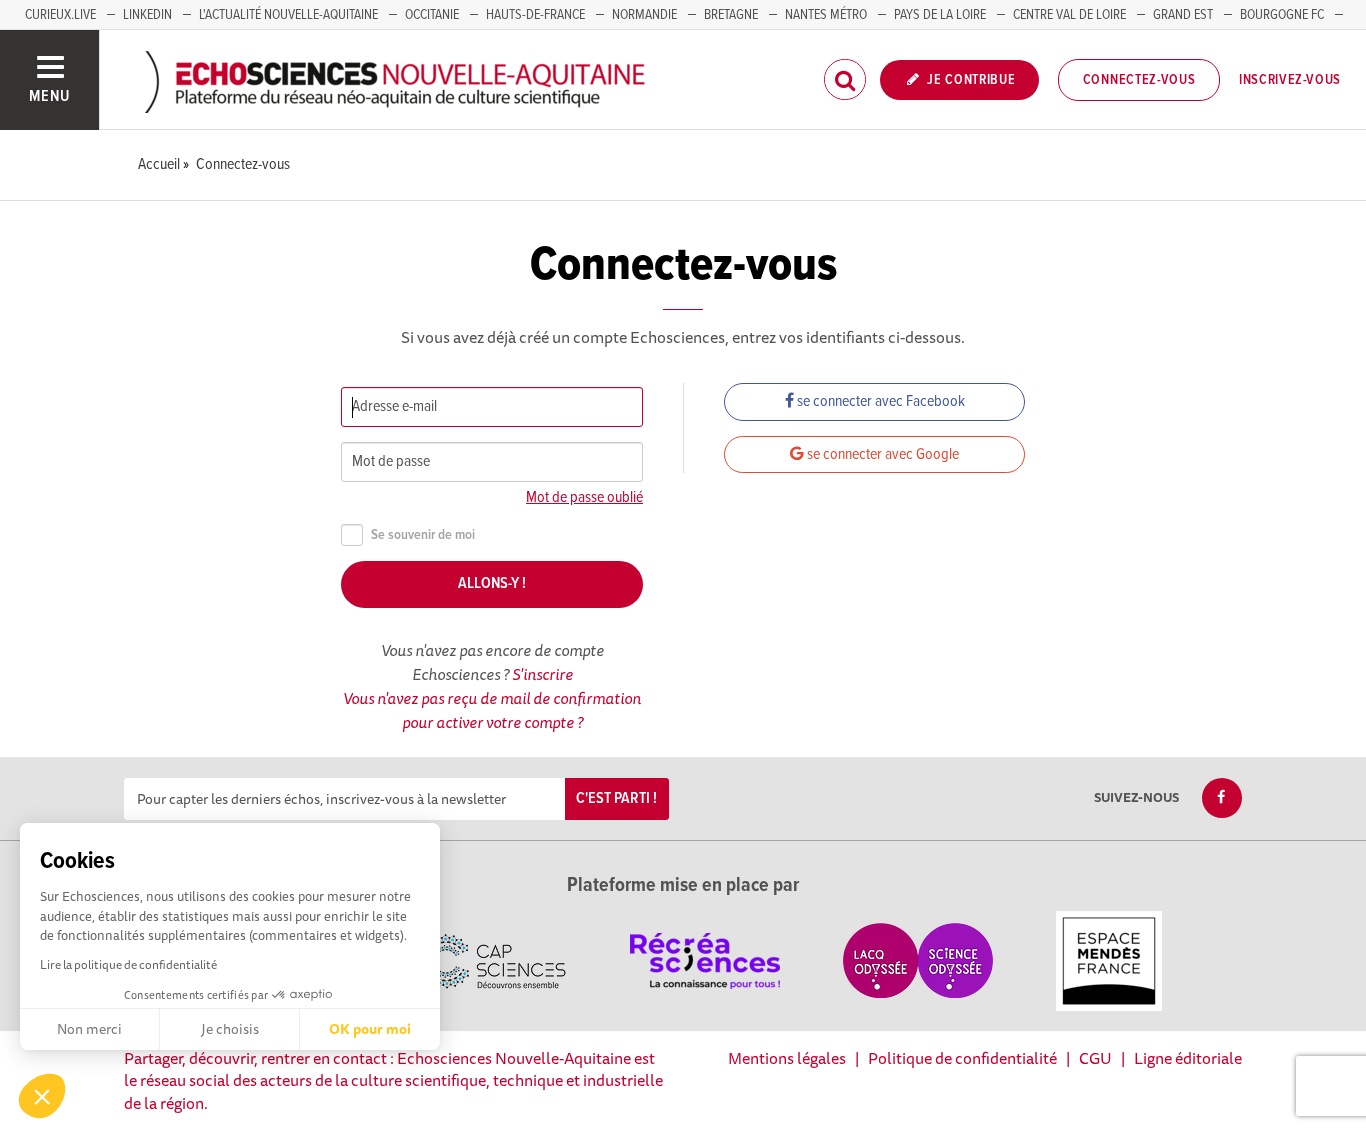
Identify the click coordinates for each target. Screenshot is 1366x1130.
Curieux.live (60, 15)
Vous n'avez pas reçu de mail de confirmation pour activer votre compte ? (492, 710)
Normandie (644, 15)
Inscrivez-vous (1290, 80)
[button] (42, 1096)
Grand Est (1183, 15)
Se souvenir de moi (423, 535)
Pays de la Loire (940, 15)
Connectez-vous (1139, 80)
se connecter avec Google (881, 454)
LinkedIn (147, 15)
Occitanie (432, 15)
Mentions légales (787, 1058)
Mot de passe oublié (584, 497)
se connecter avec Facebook (879, 401)
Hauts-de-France (535, 15)
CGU (1095, 1058)
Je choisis (230, 1029)
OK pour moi (370, 1029)
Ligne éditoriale (1188, 1058)
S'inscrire (542, 674)
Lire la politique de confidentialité (128, 964)
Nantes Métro (826, 15)
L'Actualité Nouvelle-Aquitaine (288, 15)
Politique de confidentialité (962, 1058)
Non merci (89, 1029)
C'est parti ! (616, 798)
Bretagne (731, 15)
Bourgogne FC (1282, 15)
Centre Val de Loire (1069, 15)
